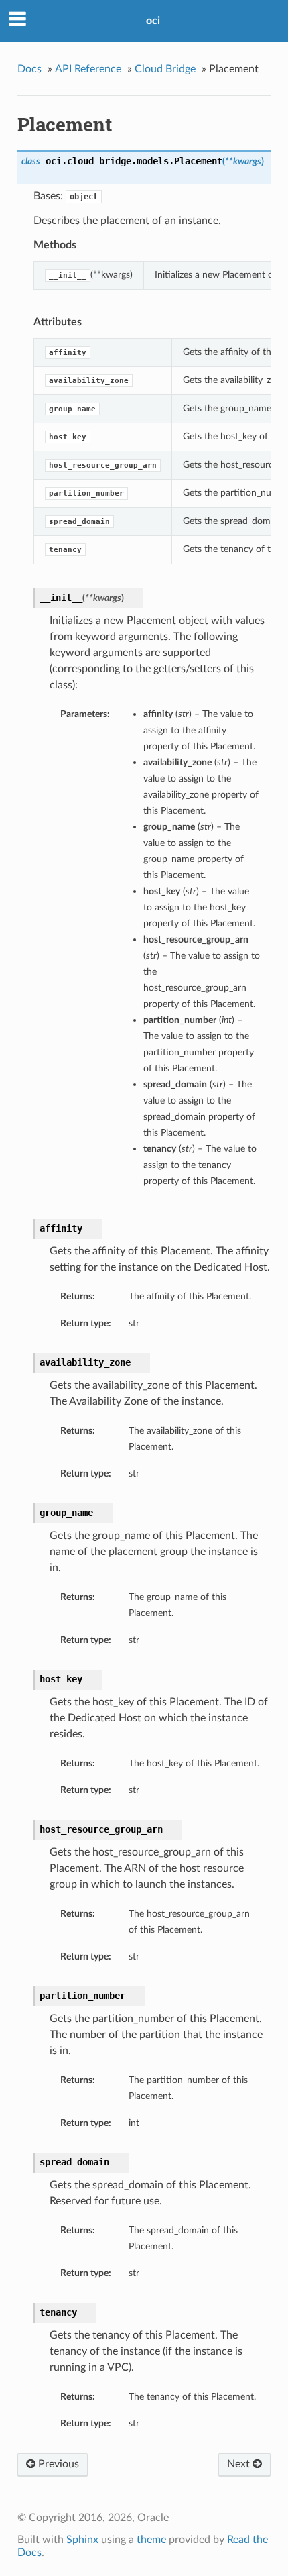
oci (153, 21)
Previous (57, 2464)
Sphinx (82, 2540)
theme (151, 2540)
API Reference (88, 69)
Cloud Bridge (165, 69)
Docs (29, 69)
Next (240, 2464)
